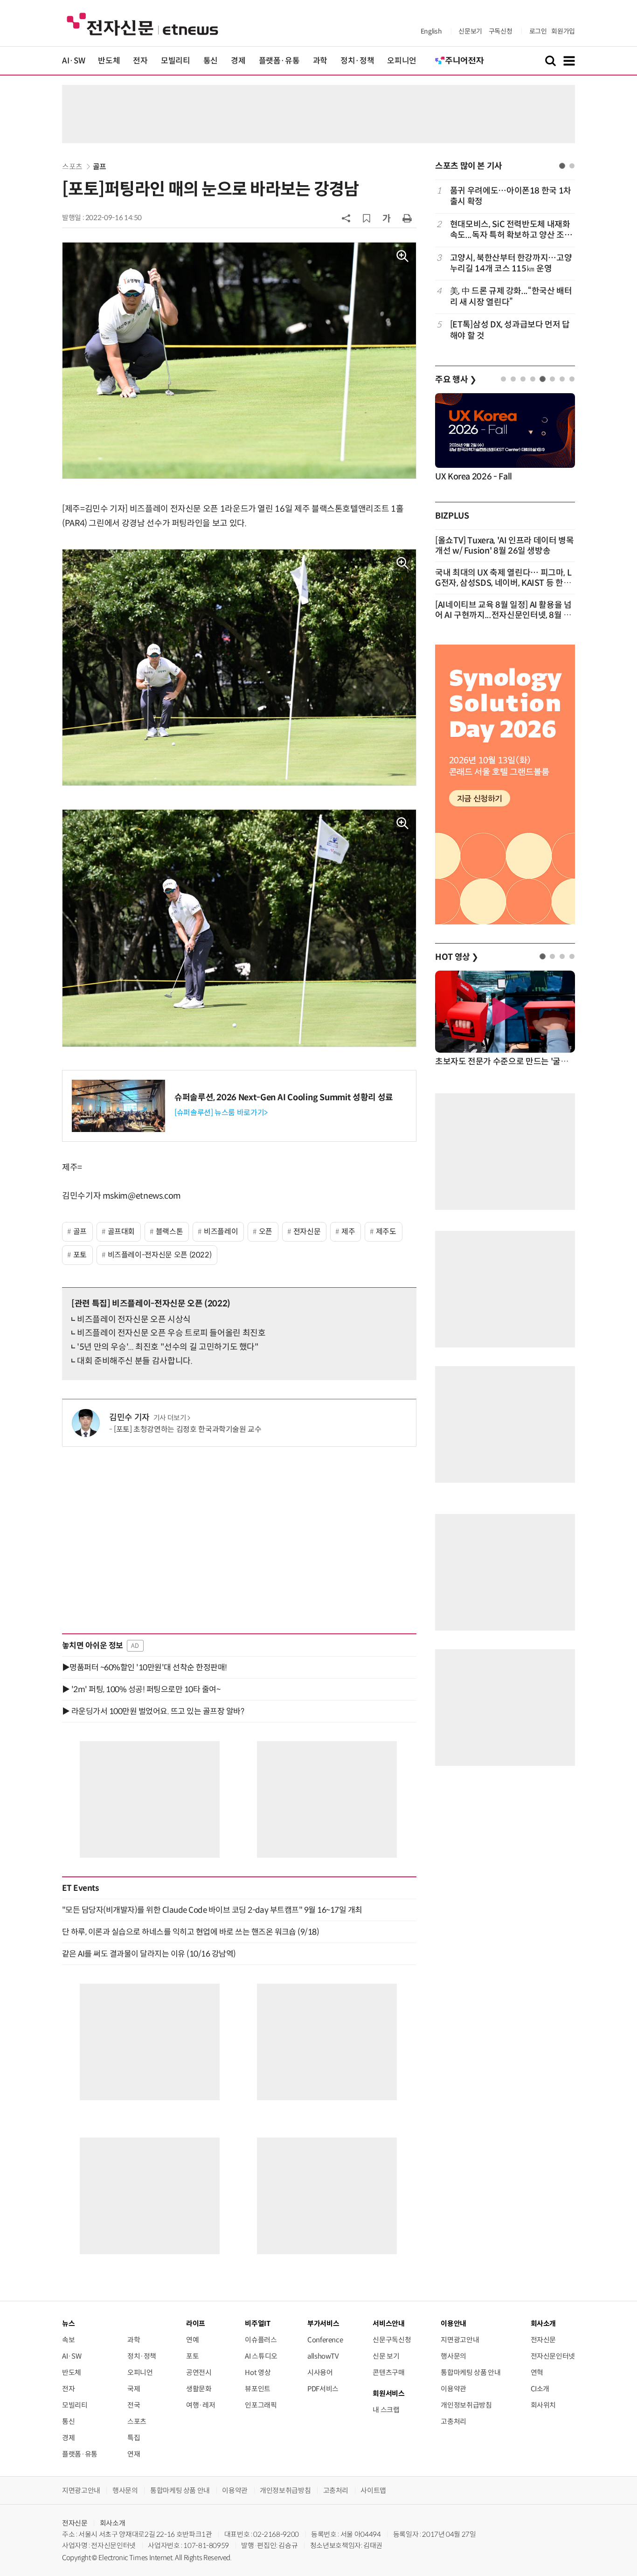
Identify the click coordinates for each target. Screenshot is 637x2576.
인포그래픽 (261, 2405)
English (431, 31)
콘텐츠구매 (388, 2372)
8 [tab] (572, 379)
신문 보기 (386, 2356)
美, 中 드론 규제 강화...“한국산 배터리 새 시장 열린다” (511, 296)
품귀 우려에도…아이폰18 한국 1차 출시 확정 (511, 196)
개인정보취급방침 (466, 2405)
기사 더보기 (170, 1418)
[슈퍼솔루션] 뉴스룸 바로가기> (221, 1113)
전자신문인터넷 (553, 2356)
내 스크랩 (386, 2410)
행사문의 (454, 2356)
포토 (80, 1255)
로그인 (538, 31)
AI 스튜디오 (261, 2356)
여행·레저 (201, 2405)
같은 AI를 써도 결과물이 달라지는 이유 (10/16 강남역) (149, 1954)
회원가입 (563, 31)
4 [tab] (533, 379)
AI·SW (73, 61)
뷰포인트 (258, 2389)
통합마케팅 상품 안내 (471, 2372)
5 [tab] (543, 379)
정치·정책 (357, 61)
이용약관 (454, 2389)
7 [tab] (562, 379)
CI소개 (540, 2389)
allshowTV (323, 2356)
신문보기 (470, 31)
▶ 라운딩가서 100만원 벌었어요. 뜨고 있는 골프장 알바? (153, 1711)
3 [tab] (523, 379)
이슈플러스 (261, 2340)
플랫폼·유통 (279, 61)
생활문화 (199, 2389)
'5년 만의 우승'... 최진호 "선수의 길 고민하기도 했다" (168, 1347)
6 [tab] (552, 379)
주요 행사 (456, 380)
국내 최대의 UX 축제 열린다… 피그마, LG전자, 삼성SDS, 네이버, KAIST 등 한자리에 (503, 583)
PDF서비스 (323, 2389)
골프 (100, 167)
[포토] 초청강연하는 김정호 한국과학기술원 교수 (188, 1429)
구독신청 (501, 31)
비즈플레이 (221, 1232)
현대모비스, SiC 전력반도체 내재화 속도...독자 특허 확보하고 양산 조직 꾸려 (511, 230)
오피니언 (402, 61)
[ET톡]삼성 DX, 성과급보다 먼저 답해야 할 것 (510, 330)
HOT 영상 (457, 957)
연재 (134, 2454)
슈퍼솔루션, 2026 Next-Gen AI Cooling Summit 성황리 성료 (284, 1097)
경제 (238, 61)
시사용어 (320, 2372)
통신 (211, 61)
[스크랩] (367, 218)
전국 (134, 2405)
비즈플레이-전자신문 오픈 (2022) (160, 1255)
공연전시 (199, 2372)
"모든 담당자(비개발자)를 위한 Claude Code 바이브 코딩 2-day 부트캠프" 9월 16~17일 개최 (212, 1910)
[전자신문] (142, 24)
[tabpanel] (505, 263)
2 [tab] (572, 166)
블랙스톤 (170, 1232)
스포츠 (72, 167)
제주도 (386, 1232)
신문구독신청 (392, 2340)
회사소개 (113, 2523)
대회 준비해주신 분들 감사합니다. (135, 1361)
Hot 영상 (258, 2372)
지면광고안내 (460, 2340)
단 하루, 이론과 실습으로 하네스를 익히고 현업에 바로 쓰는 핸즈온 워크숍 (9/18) (190, 1932)
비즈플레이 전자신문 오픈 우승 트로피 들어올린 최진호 (171, 1333)
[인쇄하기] (407, 218)
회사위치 (544, 2405)
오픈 (266, 1232)
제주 (348, 1232)
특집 (134, 2438)
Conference (325, 2340)
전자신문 (307, 1232)
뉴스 (68, 2323)
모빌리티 (176, 61)
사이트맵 (373, 2490)
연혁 (537, 2372)
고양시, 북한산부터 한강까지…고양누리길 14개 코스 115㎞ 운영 (511, 263)
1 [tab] (562, 166)
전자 (140, 61)
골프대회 (121, 1232)
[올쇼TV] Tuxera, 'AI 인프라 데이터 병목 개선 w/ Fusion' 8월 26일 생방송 (505, 546)
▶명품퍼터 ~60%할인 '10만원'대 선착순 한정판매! (145, 1667)
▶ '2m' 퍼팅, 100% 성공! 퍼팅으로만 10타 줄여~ (141, 1689)
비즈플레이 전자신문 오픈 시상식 (134, 1319)
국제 (134, 2389)
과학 (320, 61)
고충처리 (454, 2421)
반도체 (109, 61)
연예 (192, 2340)
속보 (68, 2340)
